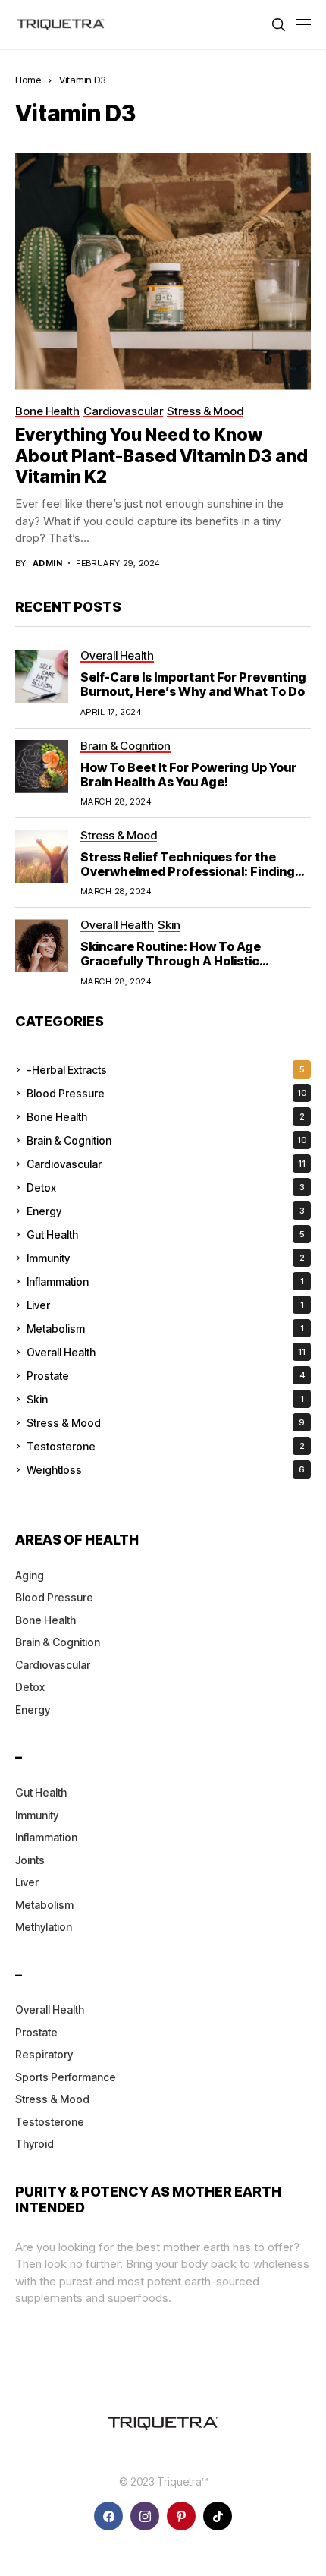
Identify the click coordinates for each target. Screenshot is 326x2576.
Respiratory (44, 2054)
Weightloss (166, 1470)
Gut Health (166, 1234)
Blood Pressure (167, 1093)
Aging (30, 1575)
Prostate (166, 1376)
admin (47, 564)
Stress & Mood (166, 1423)
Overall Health (166, 1352)
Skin (165, 1399)
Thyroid (34, 2144)
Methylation (44, 1927)
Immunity (166, 1258)
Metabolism (165, 1329)
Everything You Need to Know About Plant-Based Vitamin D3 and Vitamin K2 (161, 456)
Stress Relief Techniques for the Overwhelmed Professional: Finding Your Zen (188, 871)
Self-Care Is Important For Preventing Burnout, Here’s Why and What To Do (193, 684)
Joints (30, 1860)
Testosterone (166, 1446)
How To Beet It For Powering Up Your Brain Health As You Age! (188, 775)
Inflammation (165, 1282)
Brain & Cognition (167, 1140)
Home (28, 80)
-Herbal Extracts (166, 1070)
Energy (166, 1211)
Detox (166, 1187)
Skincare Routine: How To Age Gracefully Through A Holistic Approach (171, 961)
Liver (165, 1305)
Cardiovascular (166, 1164)
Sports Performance (66, 2077)
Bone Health (166, 1117)
